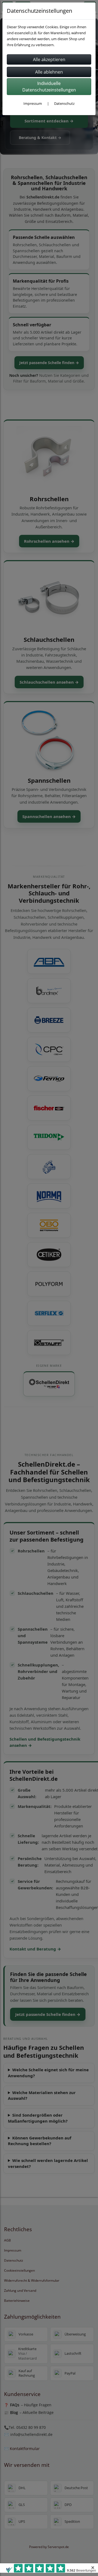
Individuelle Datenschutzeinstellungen (49, 87)
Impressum (33, 103)
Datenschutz (64, 103)
